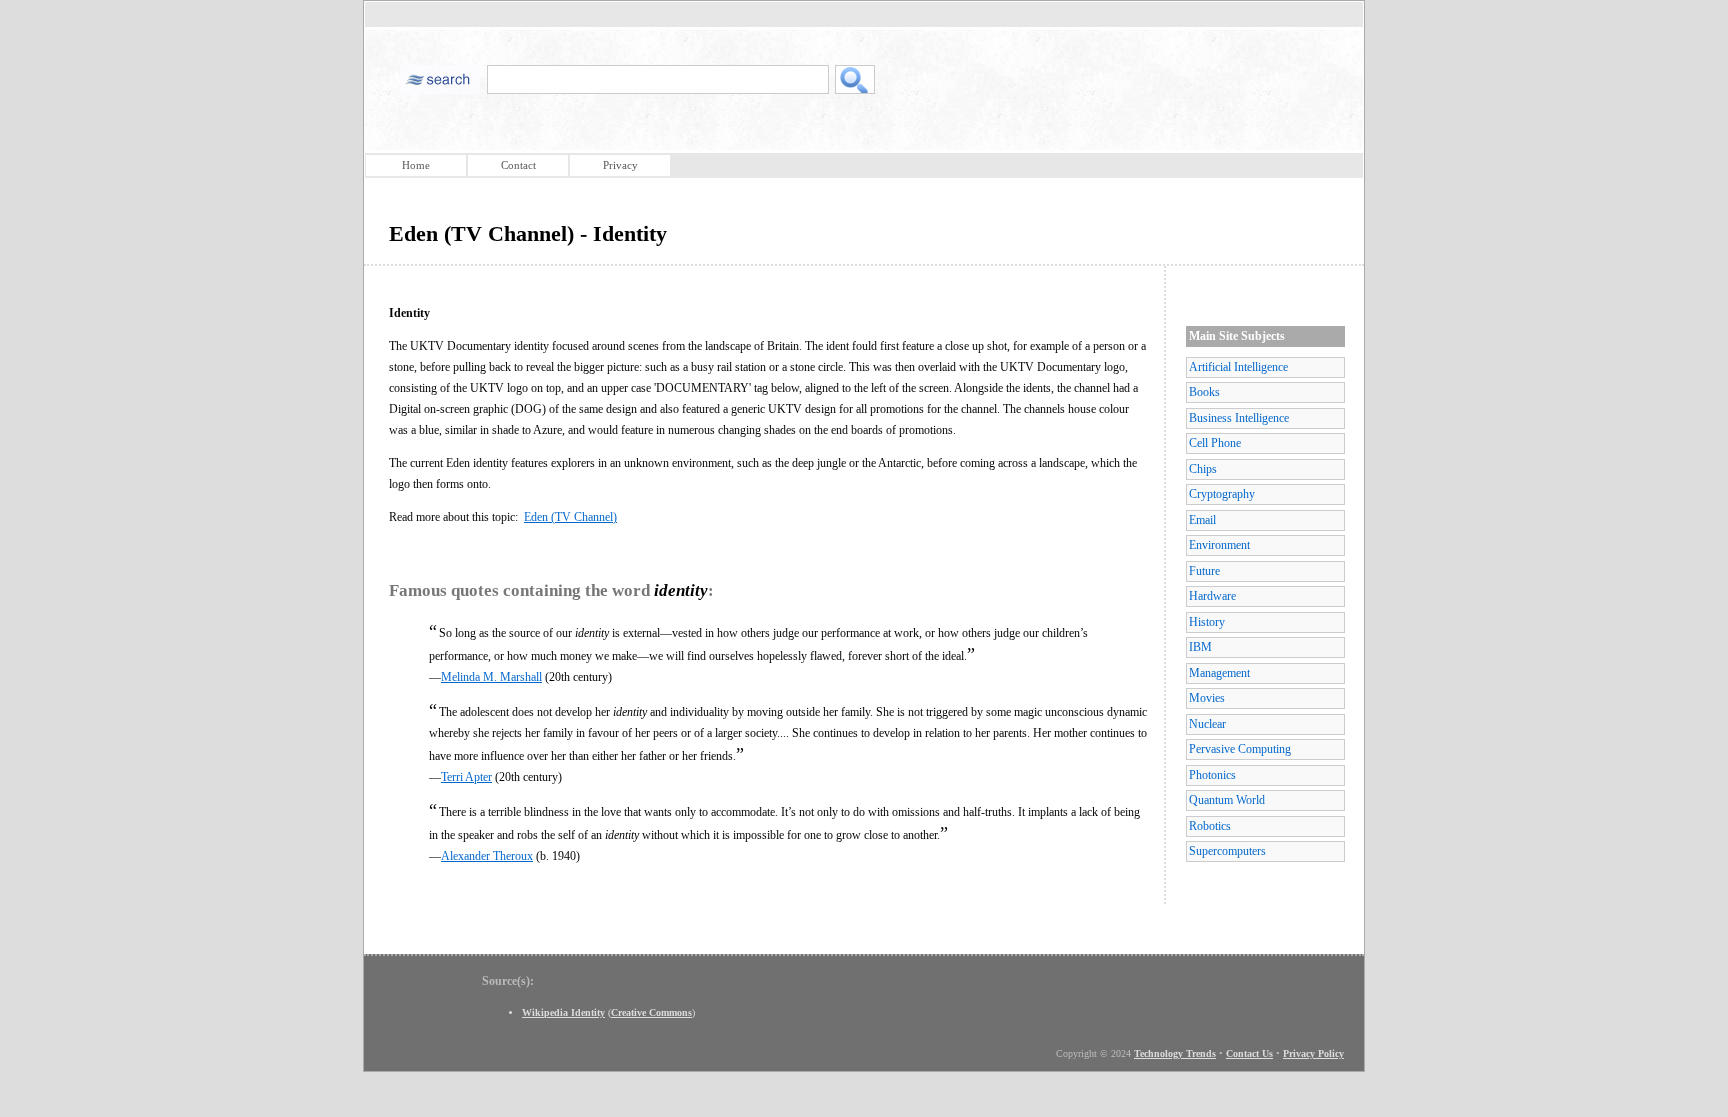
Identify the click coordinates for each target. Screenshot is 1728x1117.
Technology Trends (1175, 1053)
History (1207, 622)
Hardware (1212, 596)
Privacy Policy (1313, 1053)
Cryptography (1222, 494)
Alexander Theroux (487, 856)
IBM (1200, 647)
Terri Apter (466, 777)
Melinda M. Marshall (491, 677)
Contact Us (1249, 1053)
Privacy (620, 165)
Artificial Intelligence (1238, 367)
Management (1219, 673)
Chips (1203, 469)
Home (416, 165)
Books (1204, 392)
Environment (1219, 545)
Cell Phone (1215, 443)
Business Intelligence (1239, 418)
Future (1204, 571)
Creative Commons (651, 1012)
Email (1202, 520)
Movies (1207, 698)
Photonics (1212, 775)
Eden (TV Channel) (570, 517)
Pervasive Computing (1240, 749)
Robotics (1210, 826)
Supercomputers (1227, 851)
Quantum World (1227, 800)
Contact (518, 165)
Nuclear (1207, 724)
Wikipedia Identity (563, 1012)
